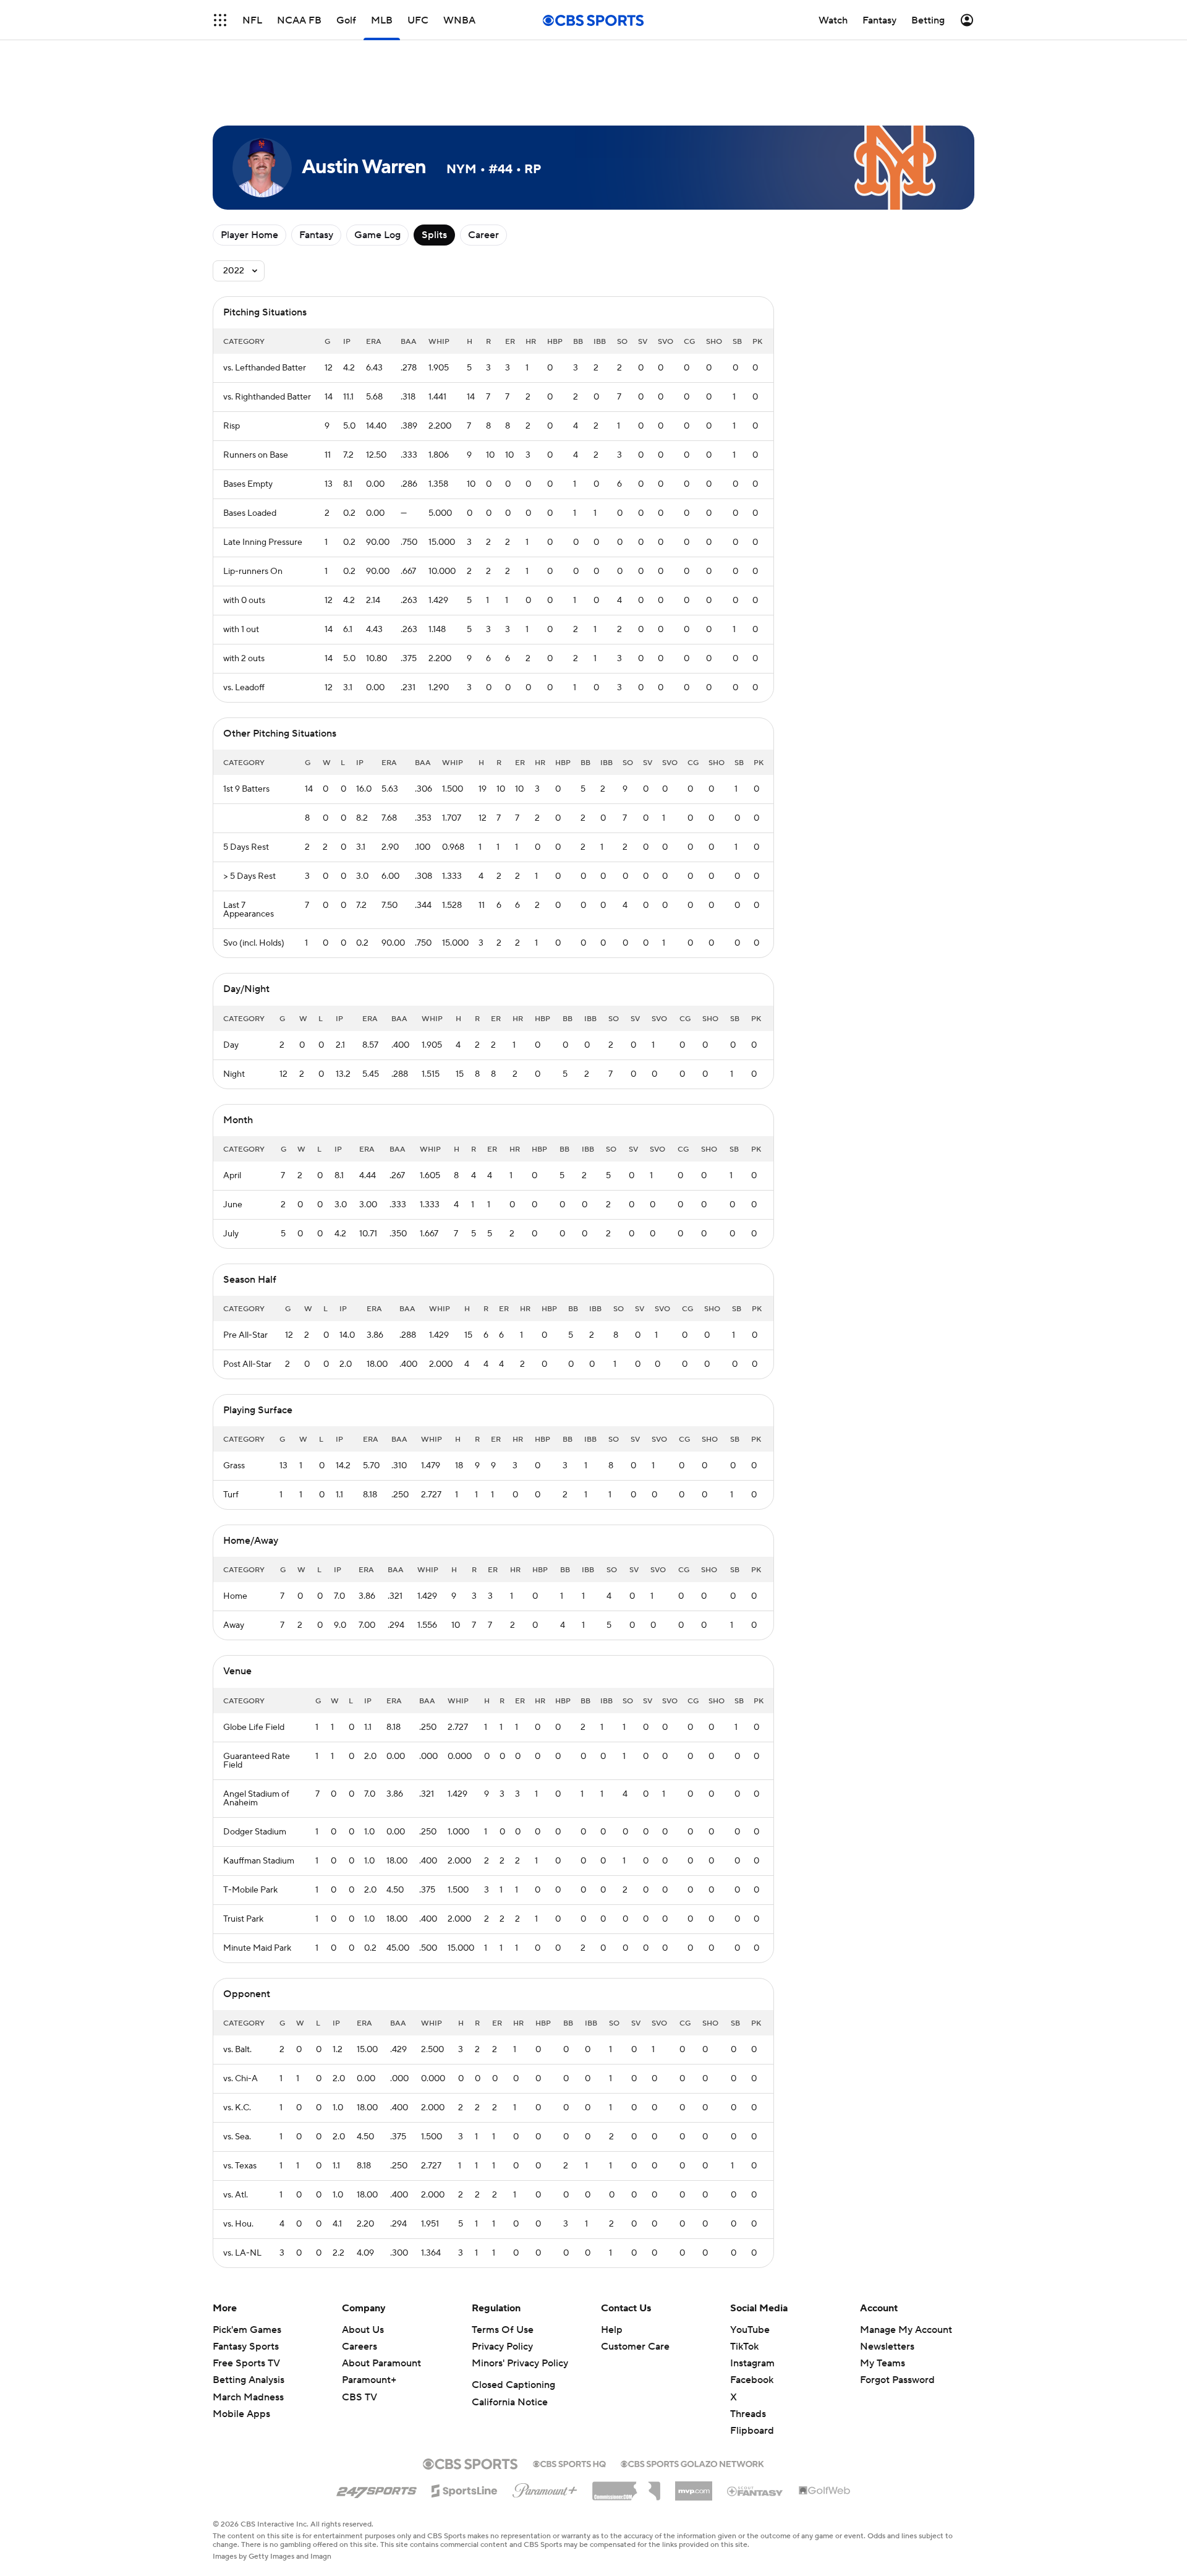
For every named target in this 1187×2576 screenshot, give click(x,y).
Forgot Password (897, 2380)
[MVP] (694, 2486)
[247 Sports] (377, 2489)
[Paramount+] (545, 2488)
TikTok (744, 2347)
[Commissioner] (626, 2486)
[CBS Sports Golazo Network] (692, 2463)
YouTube (750, 2330)
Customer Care (635, 2347)
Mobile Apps (241, 2414)
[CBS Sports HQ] (569, 2463)
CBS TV (360, 2397)
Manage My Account (906, 2330)
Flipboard (752, 2431)
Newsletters (887, 2347)
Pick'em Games (247, 2330)
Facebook (752, 2380)
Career (483, 235)
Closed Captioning (513, 2385)
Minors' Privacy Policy (520, 2363)
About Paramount (381, 2363)
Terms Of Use (503, 2330)
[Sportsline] (465, 2489)
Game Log (377, 235)
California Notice (510, 2402)
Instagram (752, 2363)
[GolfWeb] (825, 2491)
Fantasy (316, 235)
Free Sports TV (246, 2363)
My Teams (883, 2363)
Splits (434, 235)
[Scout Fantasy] (755, 2491)
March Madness (248, 2397)
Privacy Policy (502, 2347)
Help (612, 2330)
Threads (748, 2414)
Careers (360, 2347)
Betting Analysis (249, 2380)
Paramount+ (369, 2380)
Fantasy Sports (246, 2347)
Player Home (249, 235)
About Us (363, 2330)
